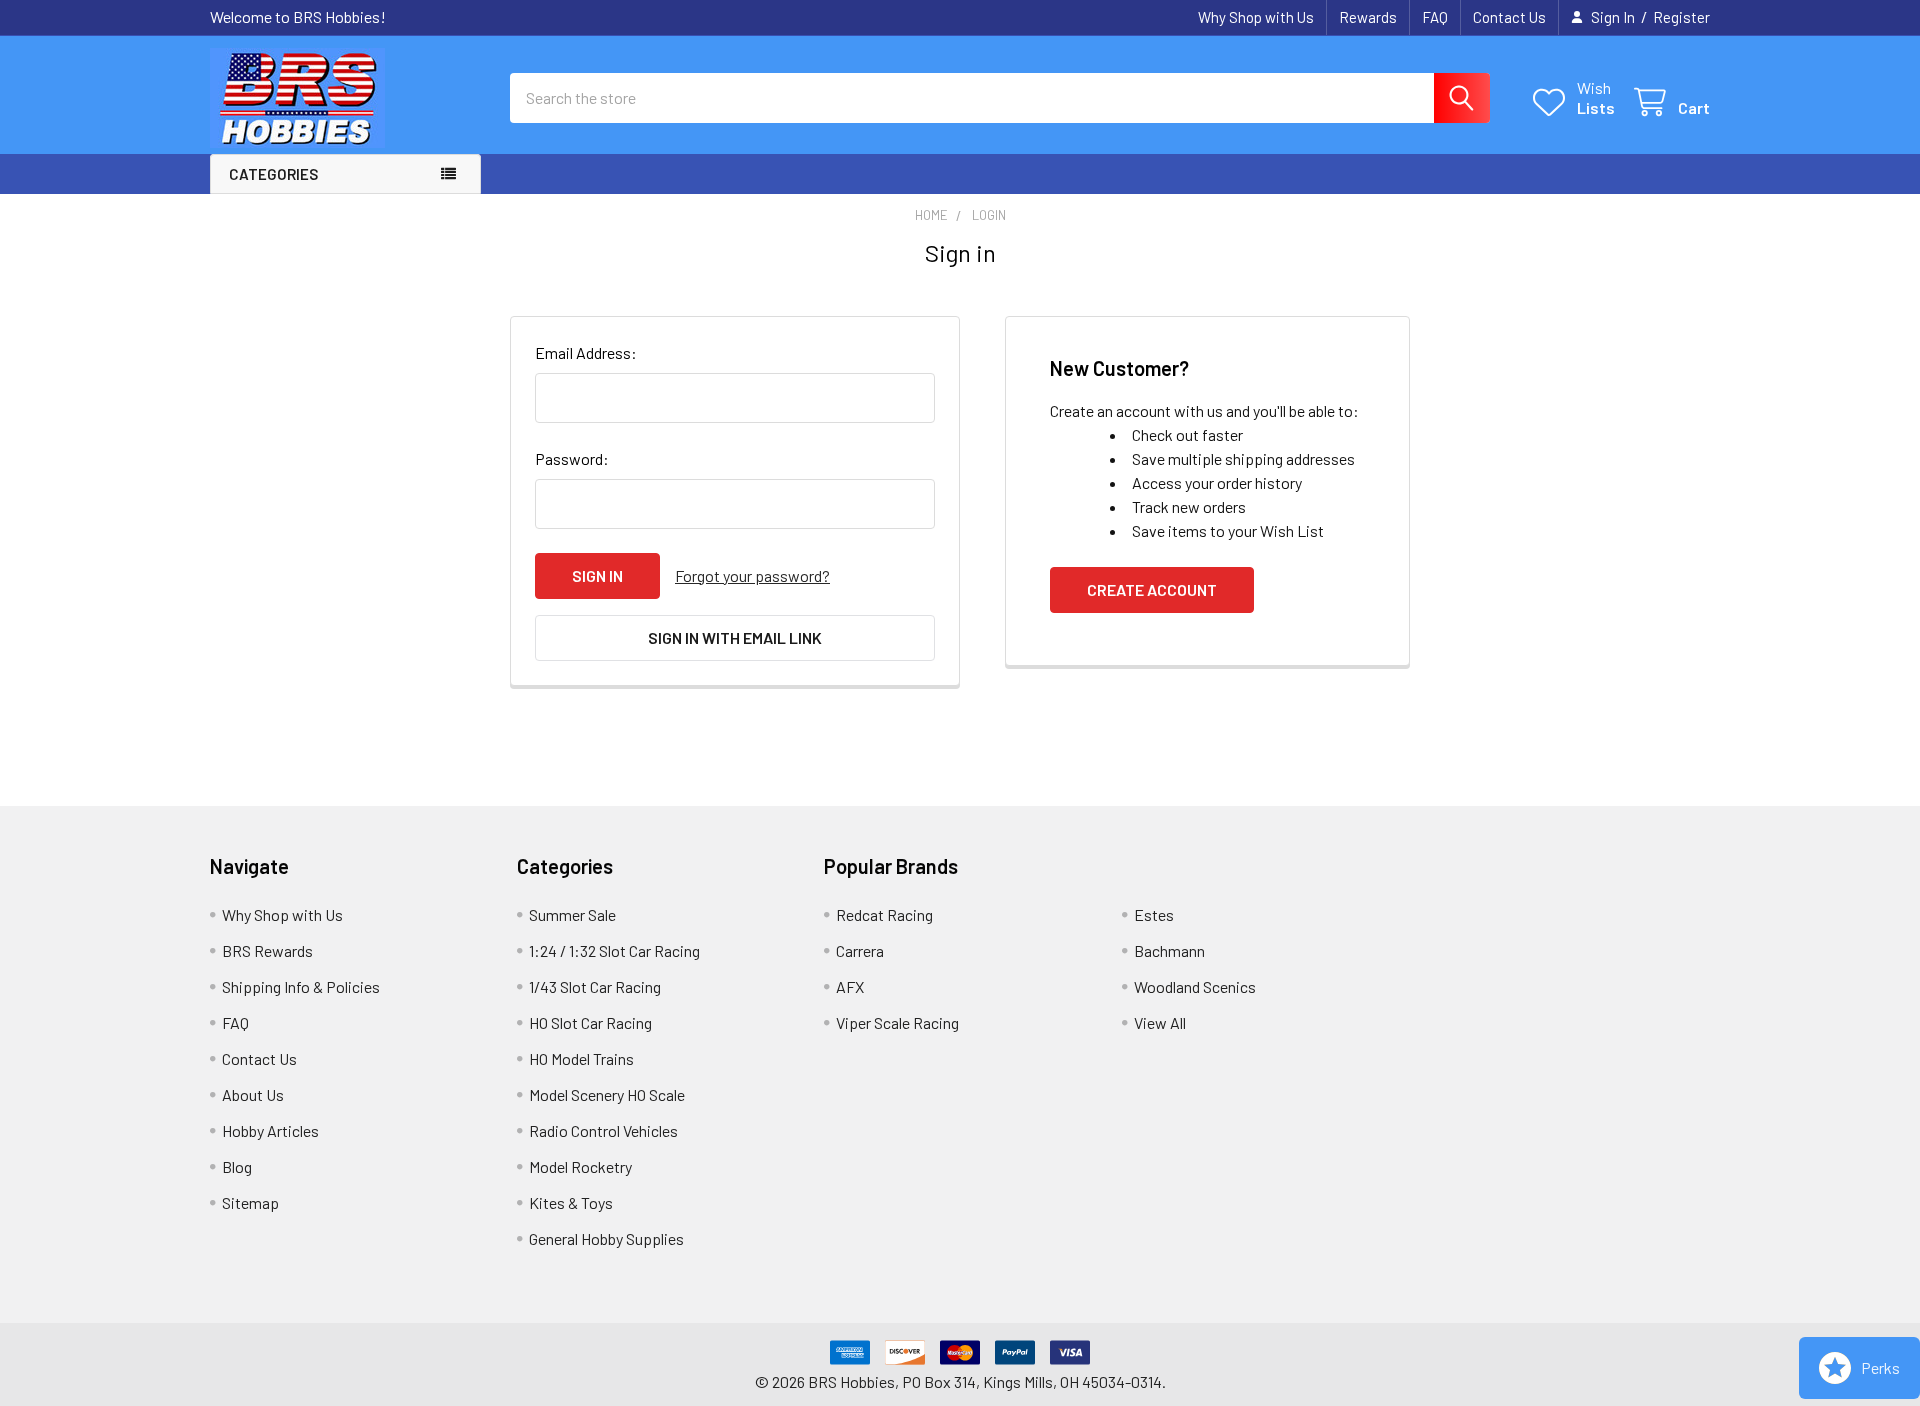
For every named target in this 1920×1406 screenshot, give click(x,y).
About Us (253, 1094)
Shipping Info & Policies (301, 986)
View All (1160, 1022)
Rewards (1368, 17)
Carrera (860, 950)
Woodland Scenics (1195, 986)
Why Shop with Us (1256, 17)
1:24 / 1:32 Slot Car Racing (614, 950)
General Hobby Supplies (606, 1238)
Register (1681, 17)
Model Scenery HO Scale (607, 1094)
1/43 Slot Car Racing (595, 986)
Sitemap (250, 1202)
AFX (850, 986)
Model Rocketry (580, 1166)
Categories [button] (273, 174)
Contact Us (1509, 17)
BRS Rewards (267, 950)
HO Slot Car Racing (590, 1022)
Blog (237, 1166)
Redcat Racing (884, 914)
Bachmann (1169, 950)
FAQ (1435, 17)
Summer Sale (572, 914)
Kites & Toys (571, 1202)
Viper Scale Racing (897, 1022)
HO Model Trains (581, 1058)
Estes (1154, 914)
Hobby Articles (270, 1130)
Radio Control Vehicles (603, 1130)
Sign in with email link (735, 637)
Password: (572, 458)
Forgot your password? (752, 575)
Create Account (1152, 589)
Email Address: (586, 352)
